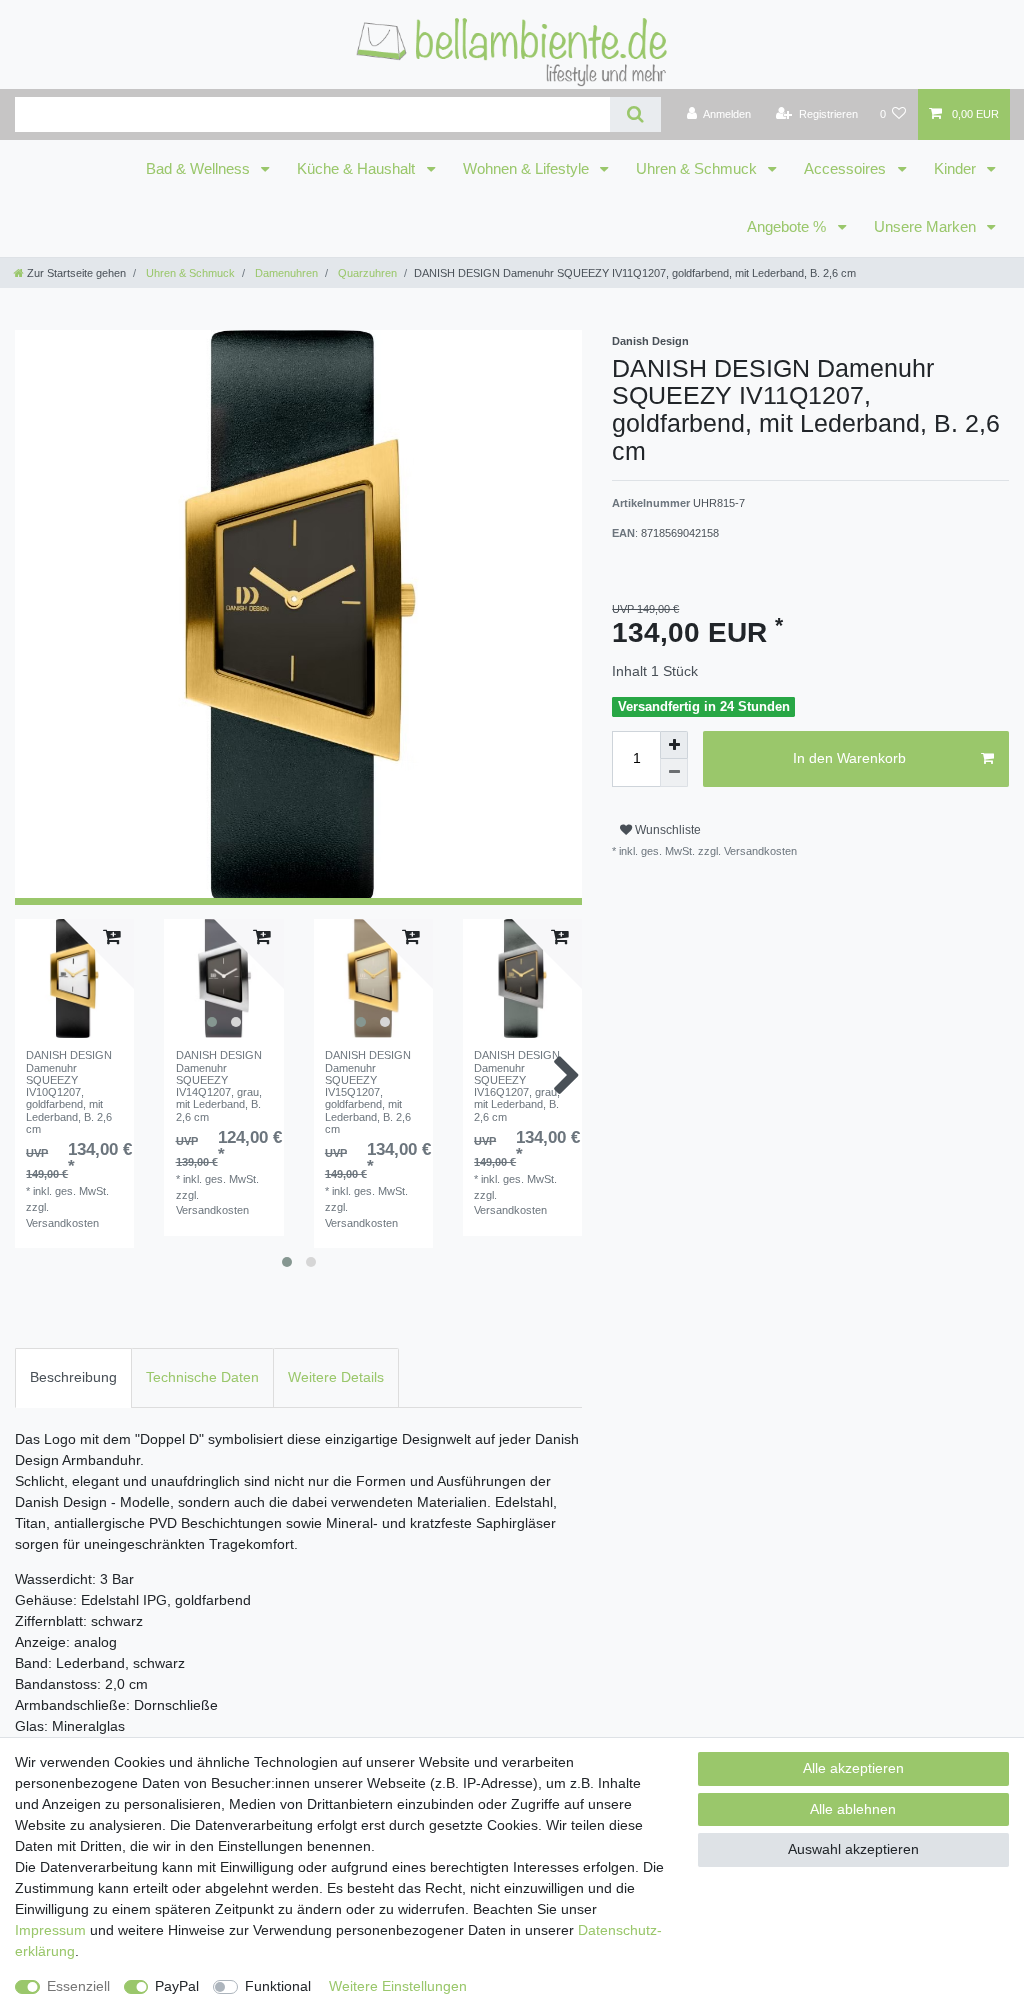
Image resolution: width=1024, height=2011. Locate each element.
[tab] (73, 1377)
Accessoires (847, 169)
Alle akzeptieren (853, 1768)
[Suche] (635, 114)
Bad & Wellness (200, 169)
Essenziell (78, 1986)
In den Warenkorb (849, 758)
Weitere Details (336, 1377)
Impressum (50, 1930)
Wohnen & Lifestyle (528, 169)
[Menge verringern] (674, 773)
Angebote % (788, 227)
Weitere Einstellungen (398, 1986)
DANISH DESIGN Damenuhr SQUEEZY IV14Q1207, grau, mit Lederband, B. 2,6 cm (219, 1086)
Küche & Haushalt (358, 169)
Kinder (957, 169)
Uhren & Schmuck (698, 169)
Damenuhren (285, 273)
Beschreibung (73, 1377)
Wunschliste (666, 830)
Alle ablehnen (853, 1809)
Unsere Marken (927, 227)
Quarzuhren (366, 273)
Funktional (278, 1986)
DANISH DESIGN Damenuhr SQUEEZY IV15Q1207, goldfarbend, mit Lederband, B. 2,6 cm (368, 1092)
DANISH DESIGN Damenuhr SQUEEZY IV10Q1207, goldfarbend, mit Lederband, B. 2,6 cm (69, 1092)
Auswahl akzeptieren (853, 1849)
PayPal (177, 1986)
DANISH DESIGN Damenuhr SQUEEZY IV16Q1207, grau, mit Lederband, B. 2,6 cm (517, 1086)
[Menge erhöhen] (674, 745)
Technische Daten (202, 1377)
